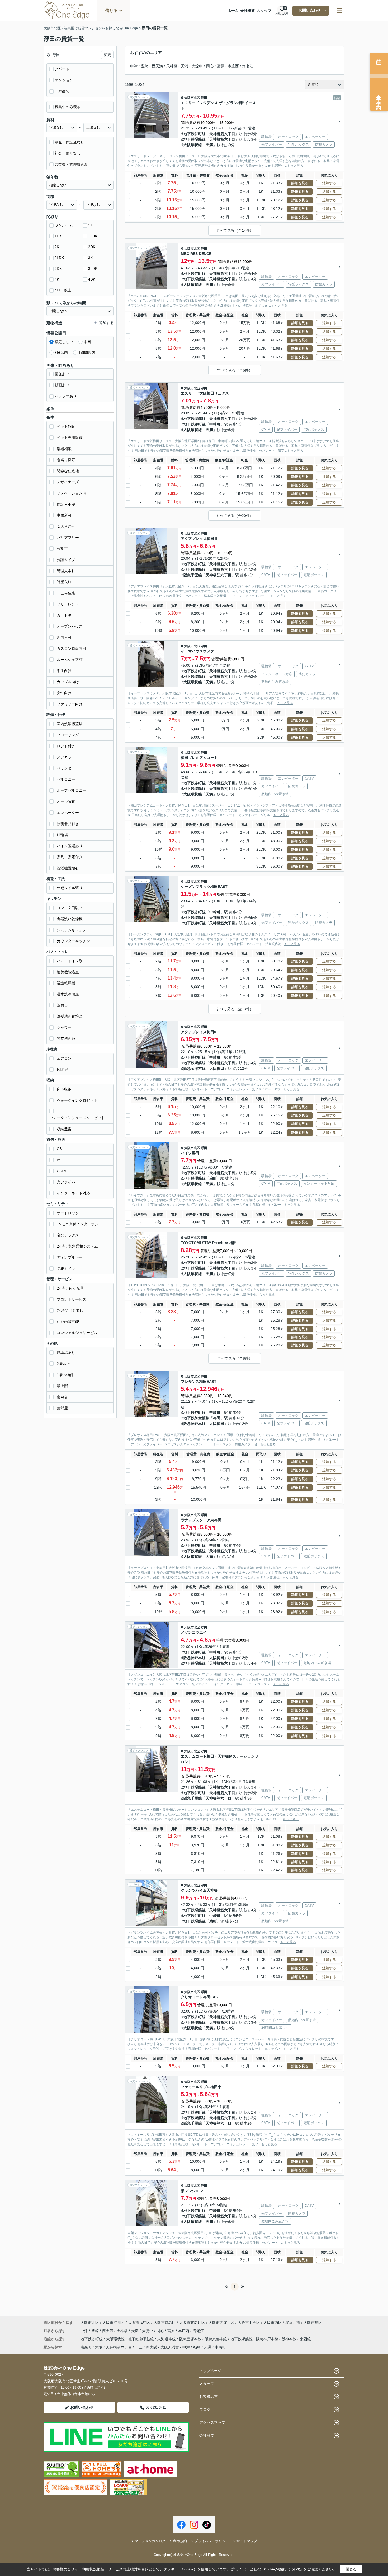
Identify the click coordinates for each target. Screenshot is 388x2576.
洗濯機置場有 (68, 868)
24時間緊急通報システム (77, 1246)
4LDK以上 (63, 290)
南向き (62, 1397)
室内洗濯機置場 (70, 724)
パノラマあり (66, 396)
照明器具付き (68, 824)
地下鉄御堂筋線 (196, 1418)
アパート (62, 69)
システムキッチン (72, 930)
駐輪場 (62, 835)
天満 (184, 66)
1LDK (93, 236)
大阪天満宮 (170, 2347)
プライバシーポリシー (212, 2541)
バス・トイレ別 (70, 961)
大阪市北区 (192, 98)
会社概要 (248, 11)
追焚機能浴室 (68, 972)
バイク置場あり (70, 846)
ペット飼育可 (68, 427)
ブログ (205, 2410)
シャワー (64, 1027)
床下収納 (64, 1089)
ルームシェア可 (70, 660)
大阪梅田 (217, 1068)
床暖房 (62, 1069)
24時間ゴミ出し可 (72, 1310)
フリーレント (68, 604)
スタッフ (264, 11)
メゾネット (66, 757)
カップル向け (68, 682)
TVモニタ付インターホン (78, 1224)
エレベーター (68, 813)
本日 (87, 342)
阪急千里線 (193, 575)
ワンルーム (64, 225)
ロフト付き (66, 746)
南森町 (86, 2347)
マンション (64, 80)
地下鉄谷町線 (195, 134)
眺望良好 (64, 582)
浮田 (204, 98)
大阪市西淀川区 (221, 2323)
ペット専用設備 (70, 438)
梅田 (217, 1418)
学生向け (64, 671)
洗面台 (62, 1005)
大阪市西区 (273, 2323)
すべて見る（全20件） (235, 516)
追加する (329, 183)
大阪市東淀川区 (192, 2323)
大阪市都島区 (165, 2323)
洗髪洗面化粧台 (70, 1016)
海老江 (248, 66)
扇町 (213, 1178)
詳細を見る (300, 183)
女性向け (64, 693)
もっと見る (295, 166)
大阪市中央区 (249, 2323)
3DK (58, 268)
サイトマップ (247, 2541)
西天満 (157, 66)
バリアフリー (68, 538)
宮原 (221, 66)
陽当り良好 (66, 460)
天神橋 (172, 66)
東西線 (305, 2339)
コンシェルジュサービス (77, 1333)
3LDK (93, 268)
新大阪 (152, 2347)
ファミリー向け (70, 704)
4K (57, 279)
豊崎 (145, 66)
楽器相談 (64, 449)
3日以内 (61, 353)
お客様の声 (209, 2397)
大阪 (99, 2347)
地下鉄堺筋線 (195, 139)
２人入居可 (66, 526)
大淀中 (197, 66)
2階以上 (63, 1364)
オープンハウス (70, 626)
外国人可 (64, 637)
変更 (107, 55)
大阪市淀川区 (113, 2323)
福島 (197, 2347)
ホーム (233, 11)
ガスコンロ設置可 (72, 648)
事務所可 (64, 515)
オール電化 (66, 801)
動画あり (62, 385)
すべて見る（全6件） (235, 370)
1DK (58, 236)
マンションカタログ (150, 2541)
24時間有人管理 (70, 1288)
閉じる (351, 2569)
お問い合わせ (310, 10)
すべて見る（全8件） (235, 1358)
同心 (210, 66)
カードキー (66, 615)
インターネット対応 (73, 1193)
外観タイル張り (70, 888)
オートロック (68, 1213)
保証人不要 (66, 504)
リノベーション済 (72, 493)
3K (90, 258)
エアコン (64, 1058)
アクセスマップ (212, 2422)
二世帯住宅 (66, 593)
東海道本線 (167, 2339)
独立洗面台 (66, 1039)
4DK (92, 279)
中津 (134, 66)
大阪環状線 (193, 145)
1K (90, 225)
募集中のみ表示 (68, 107)
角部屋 (62, 1408)
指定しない (64, 342)
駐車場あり (66, 1352)
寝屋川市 (293, 2323)
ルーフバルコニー (72, 790)
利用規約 (180, 2541)
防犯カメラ (66, 1268)
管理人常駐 (66, 571)
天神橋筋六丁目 (222, 134)
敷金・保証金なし (69, 142)
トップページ (210, 2371)
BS (59, 1160)
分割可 (62, 549)
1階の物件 (65, 1375)
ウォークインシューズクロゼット (77, 1118)
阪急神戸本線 (195, 1424)
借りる (111, 10)
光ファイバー (68, 1182)
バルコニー (66, 779)
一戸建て (62, 91)
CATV (61, 1171)
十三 (139, 2347)
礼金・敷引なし (68, 153)
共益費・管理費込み (71, 164)
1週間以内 (87, 353)
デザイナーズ (68, 482)
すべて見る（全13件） (235, 1009)
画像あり (62, 374)
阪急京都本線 (216, 2339)
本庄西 (233, 66)
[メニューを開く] (339, 11)
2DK (92, 247)
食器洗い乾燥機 (70, 919)
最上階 (62, 1386)
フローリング (68, 735)
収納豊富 (64, 1129)
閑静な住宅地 (68, 471)
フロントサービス (72, 1299)
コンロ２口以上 (70, 908)
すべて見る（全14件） (235, 230)
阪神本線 (290, 2339)
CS (59, 1149)
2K (57, 247)
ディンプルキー (70, 1257)
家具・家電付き (70, 857)
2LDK (59, 258)
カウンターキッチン (73, 941)
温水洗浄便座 (68, 994)
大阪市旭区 (313, 2323)
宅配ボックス (68, 1235)
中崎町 (215, 424)
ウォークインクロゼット (77, 1100)
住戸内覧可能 (68, 1322)
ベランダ (64, 768)
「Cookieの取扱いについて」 (282, 2569)
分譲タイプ (66, 560)
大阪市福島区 (139, 2323)
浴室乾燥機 (66, 983)
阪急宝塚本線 (195, 1068)
